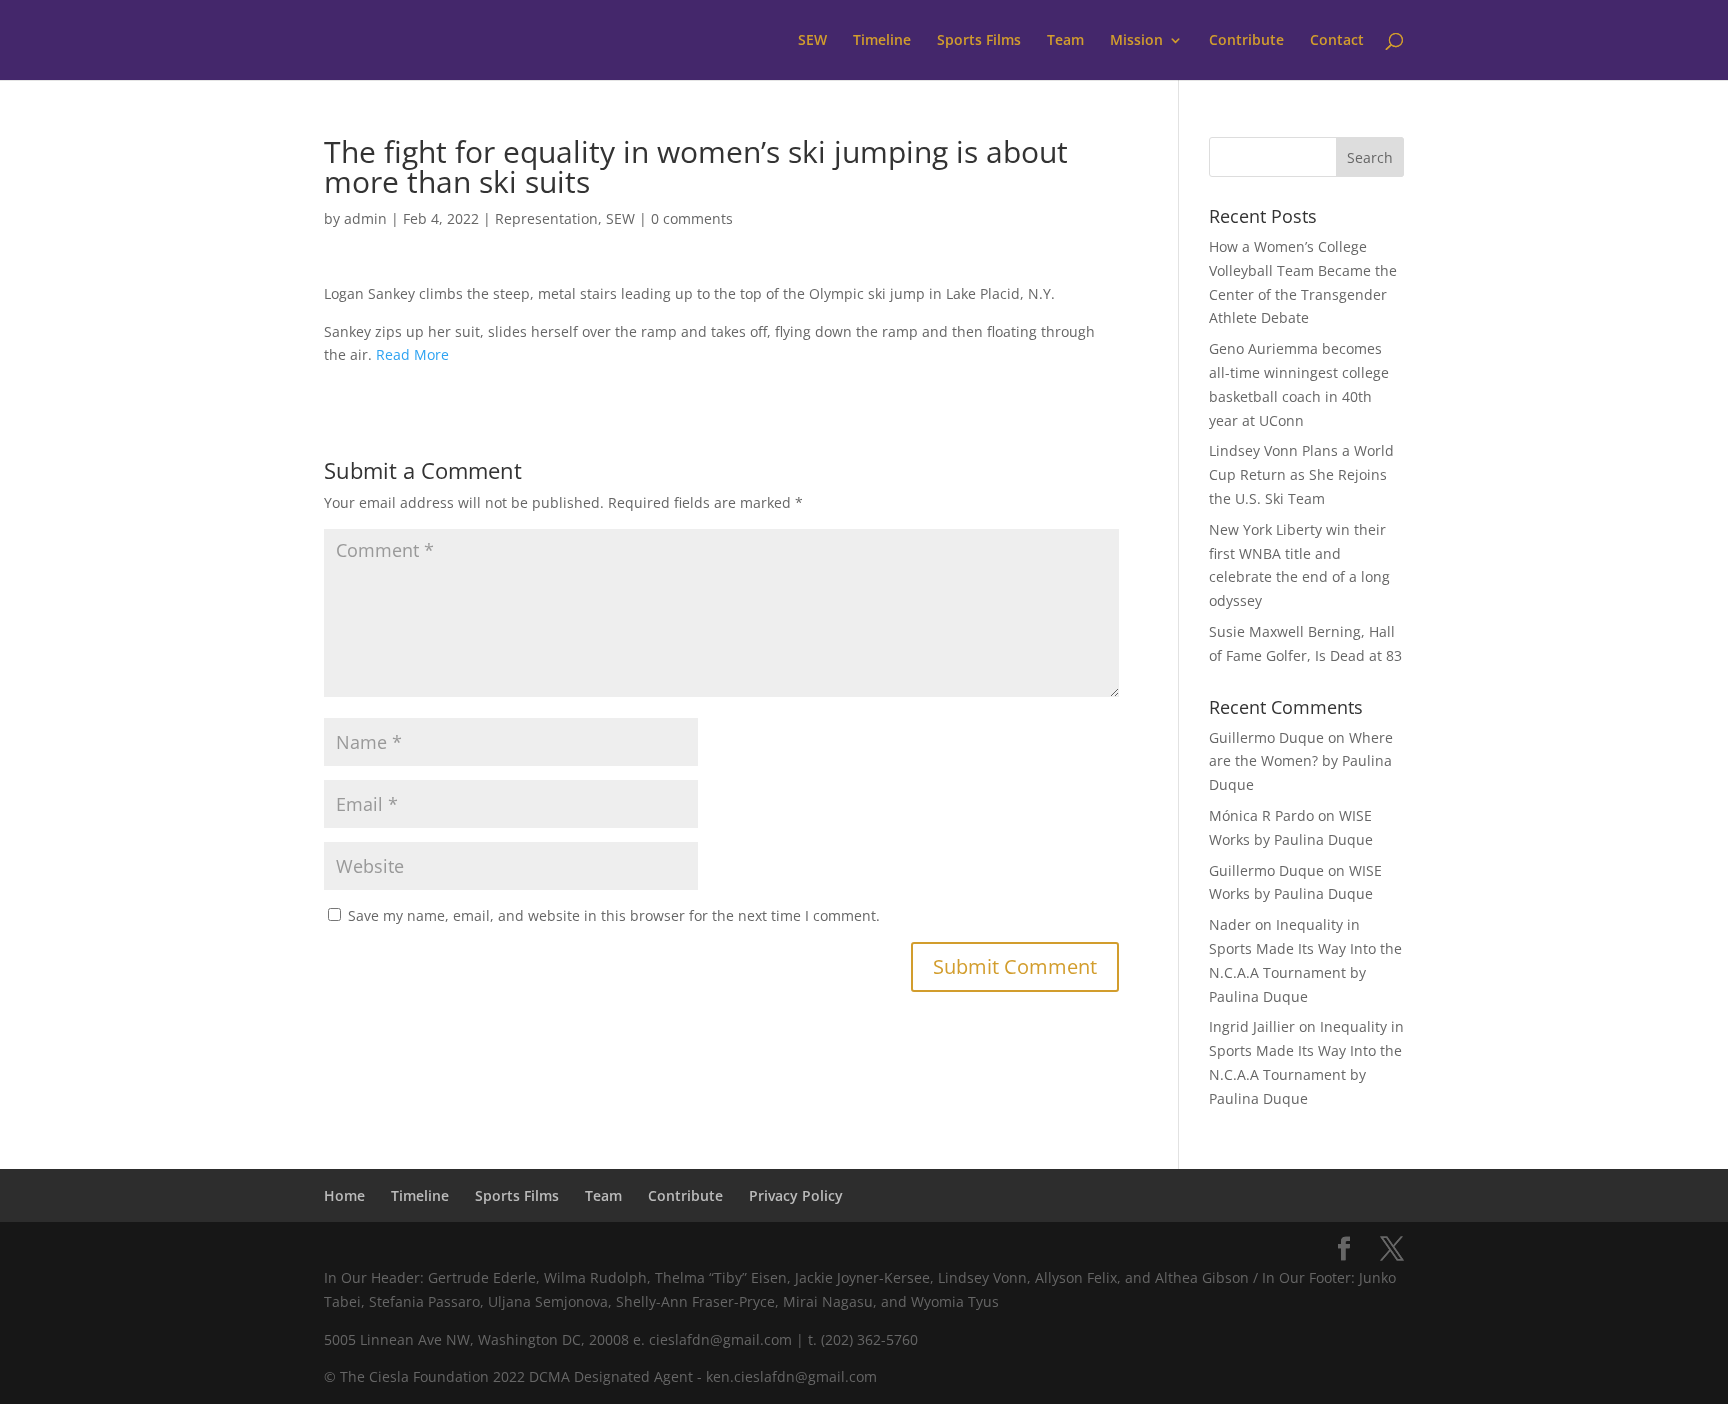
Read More (412, 354)
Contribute (1246, 41)
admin (365, 218)
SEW (812, 41)
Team (1065, 41)
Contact (1337, 41)
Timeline (882, 41)
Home (344, 1195)
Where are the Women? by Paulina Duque (1301, 761)
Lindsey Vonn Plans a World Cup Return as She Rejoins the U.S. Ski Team (1301, 474)
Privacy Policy (796, 1195)
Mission (1136, 41)
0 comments (692, 218)
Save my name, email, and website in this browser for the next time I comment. (614, 915)
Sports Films (979, 41)
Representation (546, 218)
